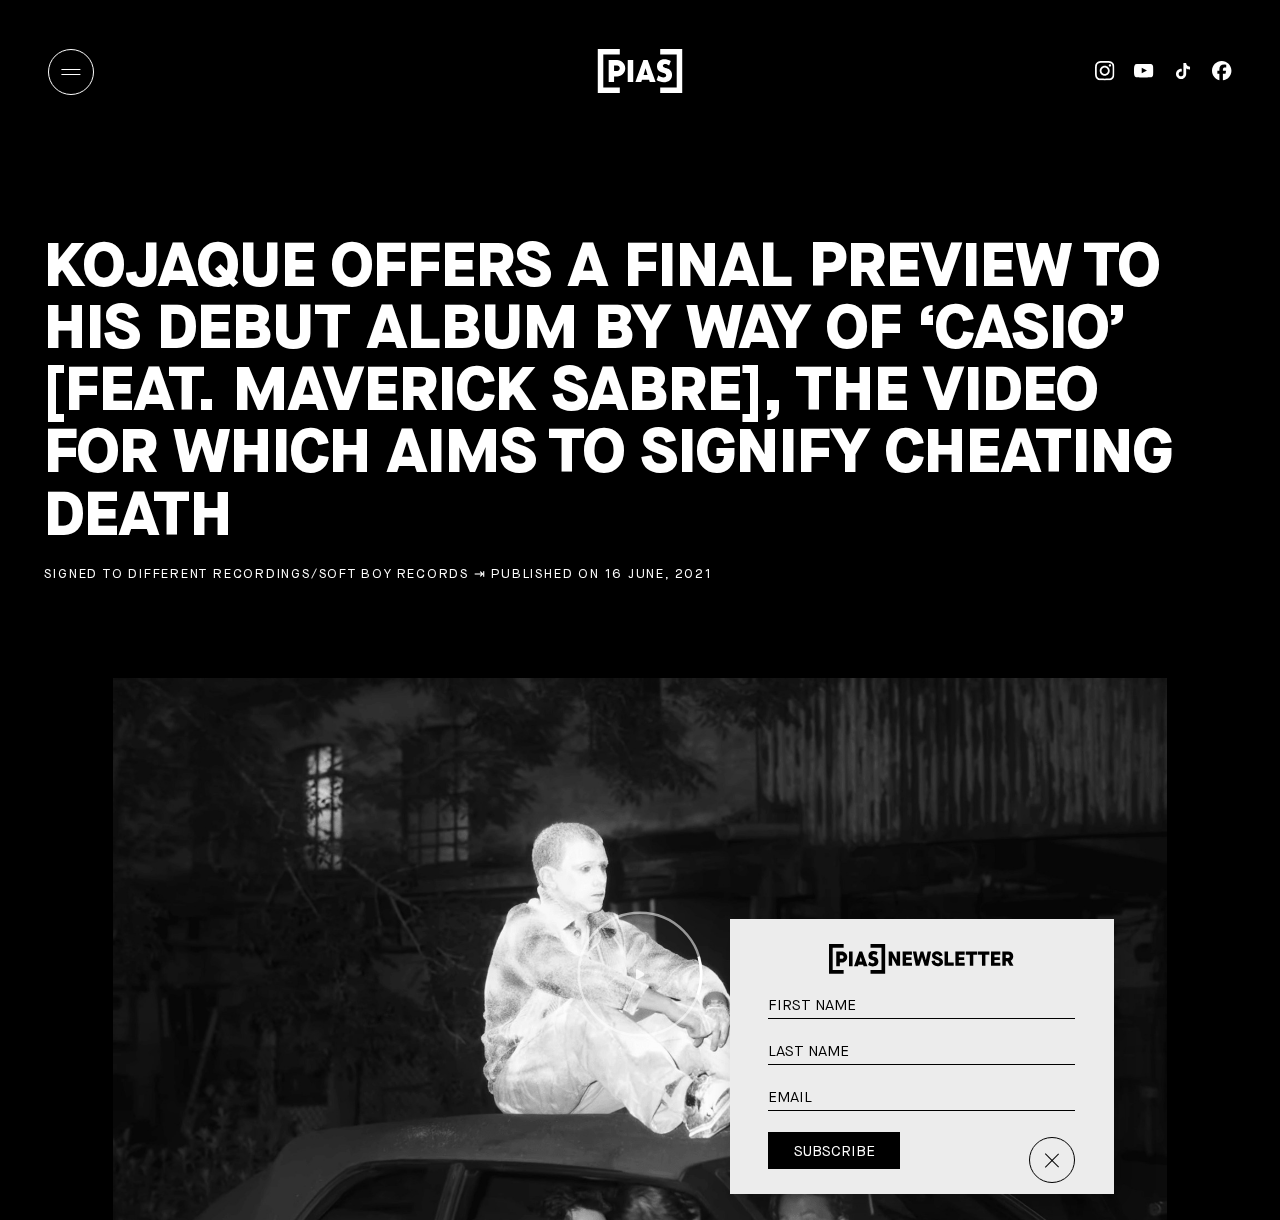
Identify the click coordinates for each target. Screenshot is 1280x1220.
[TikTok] (1173, 71)
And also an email (1091, 1129)
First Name (1092, 1015)
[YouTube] (1134, 71)
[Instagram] (1095, 71)
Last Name (1092, 1061)
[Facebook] (1212, 71)
